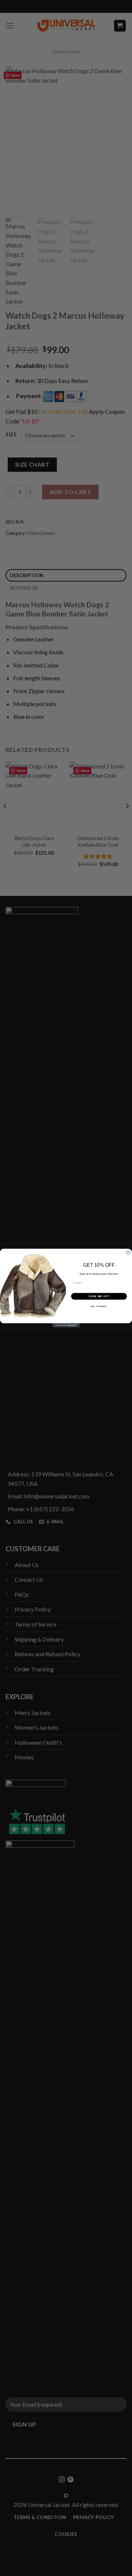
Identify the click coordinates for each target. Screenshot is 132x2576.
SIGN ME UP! (99, 1296)
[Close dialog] (128, 1253)
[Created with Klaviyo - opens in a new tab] (66, 1325)
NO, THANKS (99, 1306)
